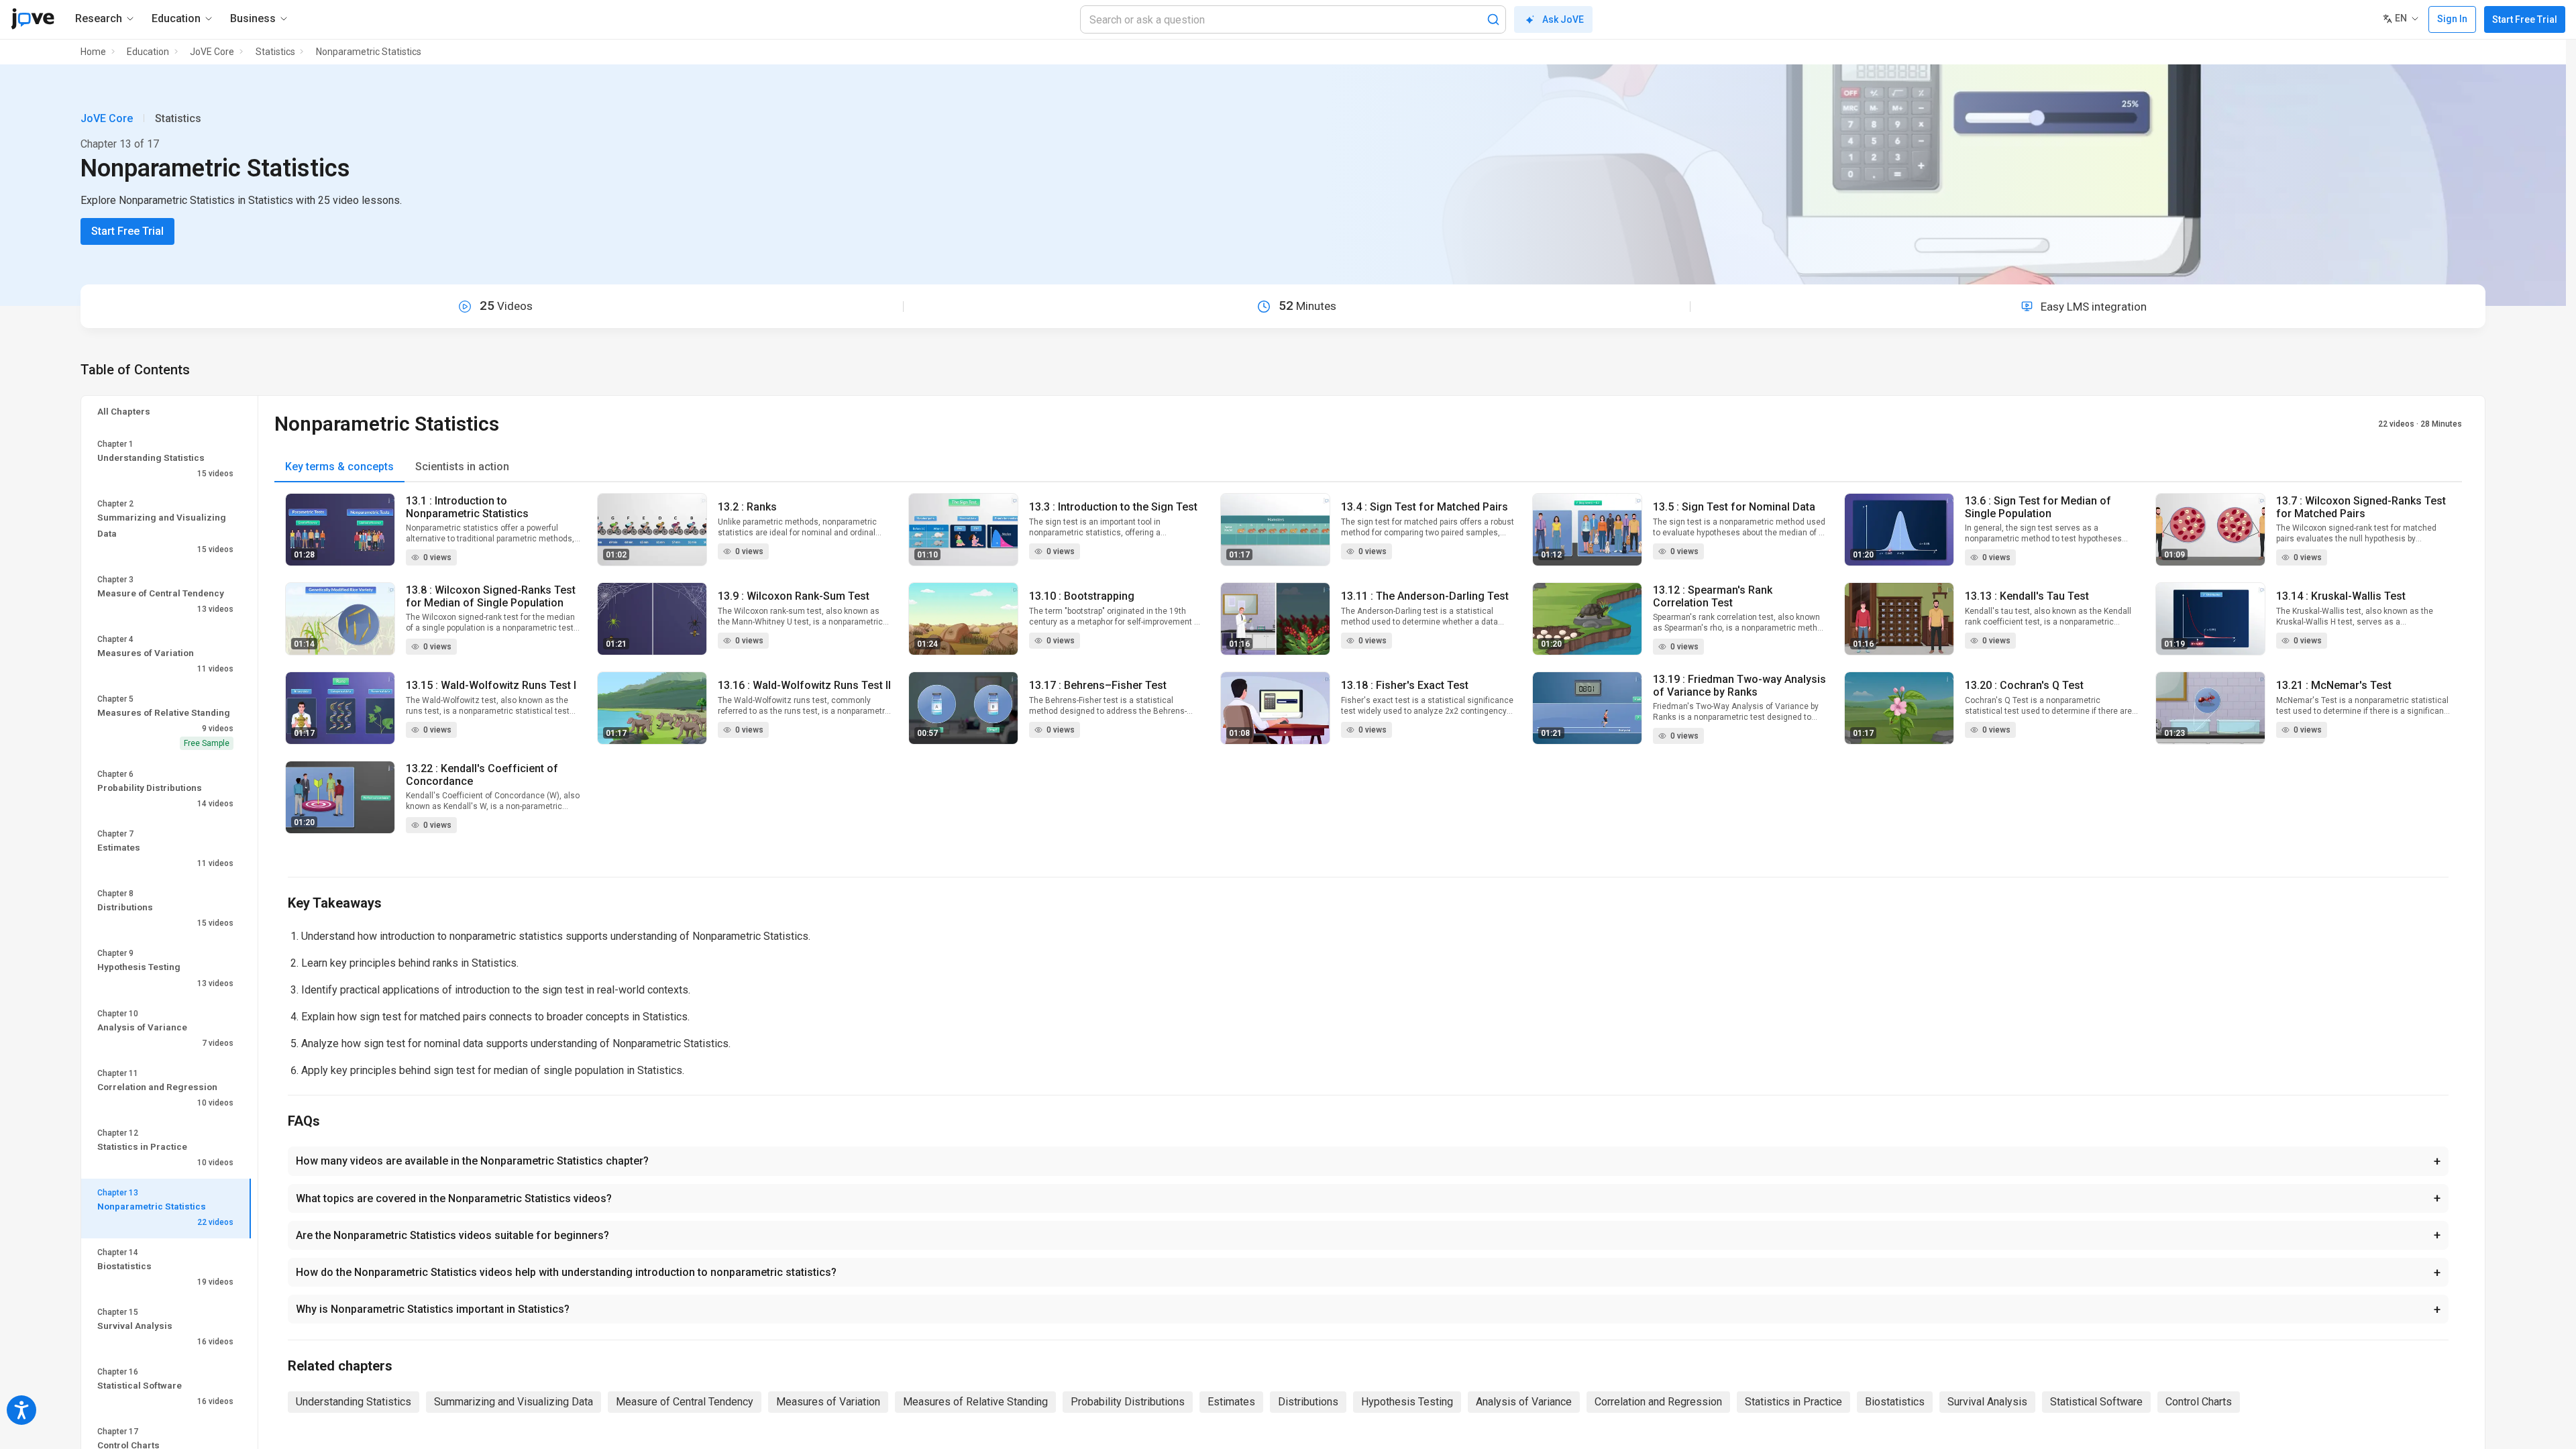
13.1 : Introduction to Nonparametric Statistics (467, 507)
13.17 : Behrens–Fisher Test (1098, 685)
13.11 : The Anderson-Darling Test (1425, 596)
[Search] (1493, 19)
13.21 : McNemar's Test (2334, 685)
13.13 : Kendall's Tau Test (2027, 596)
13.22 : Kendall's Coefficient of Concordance (482, 775)
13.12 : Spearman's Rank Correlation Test (1713, 596)
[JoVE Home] (33, 19)
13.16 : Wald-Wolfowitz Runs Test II (804, 685)
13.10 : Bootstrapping (1082, 596)
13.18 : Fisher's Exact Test (1405, 685)
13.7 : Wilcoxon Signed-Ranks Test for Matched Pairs (2361, 507)
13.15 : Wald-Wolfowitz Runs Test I (491, 685)
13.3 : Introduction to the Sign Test (1113, 507)
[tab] (339, 467)
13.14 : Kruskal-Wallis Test (2341, 596)
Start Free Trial (2525, 19)
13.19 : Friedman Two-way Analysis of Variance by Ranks (1739, 686)
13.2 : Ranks (747, 507)
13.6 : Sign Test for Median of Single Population (2038, 507)
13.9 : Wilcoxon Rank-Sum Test (794, 596)
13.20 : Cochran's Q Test (2024, 685)
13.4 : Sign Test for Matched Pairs (1425, 507)
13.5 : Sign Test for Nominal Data (1734, 507)
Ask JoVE (1563, 19)
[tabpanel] (1368, 672)
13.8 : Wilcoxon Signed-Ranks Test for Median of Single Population (491, 596)
